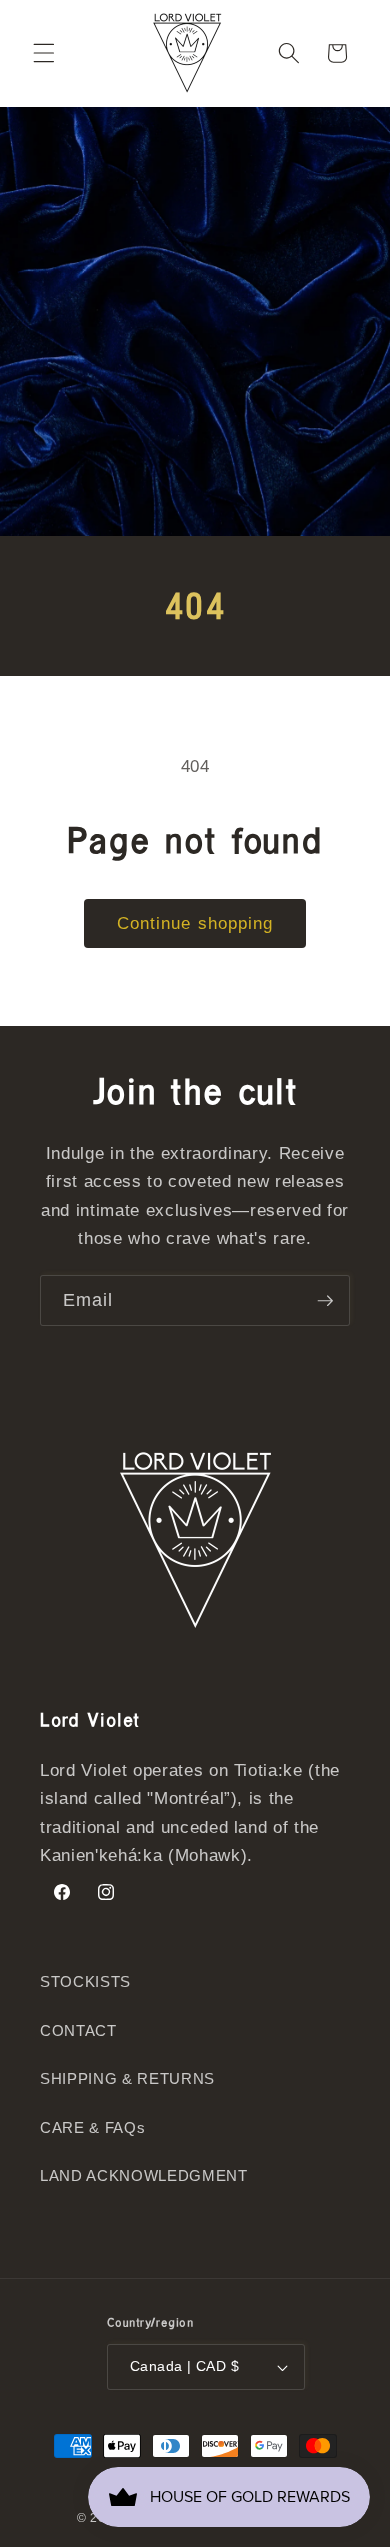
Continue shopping (195, 923)
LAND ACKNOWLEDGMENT (144, 2175)
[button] (44, 53)
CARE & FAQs (92, 2127)
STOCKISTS (85, 1981)
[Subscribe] (325, 1301)
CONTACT (78, 2030)
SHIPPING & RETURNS (127, 2078)
